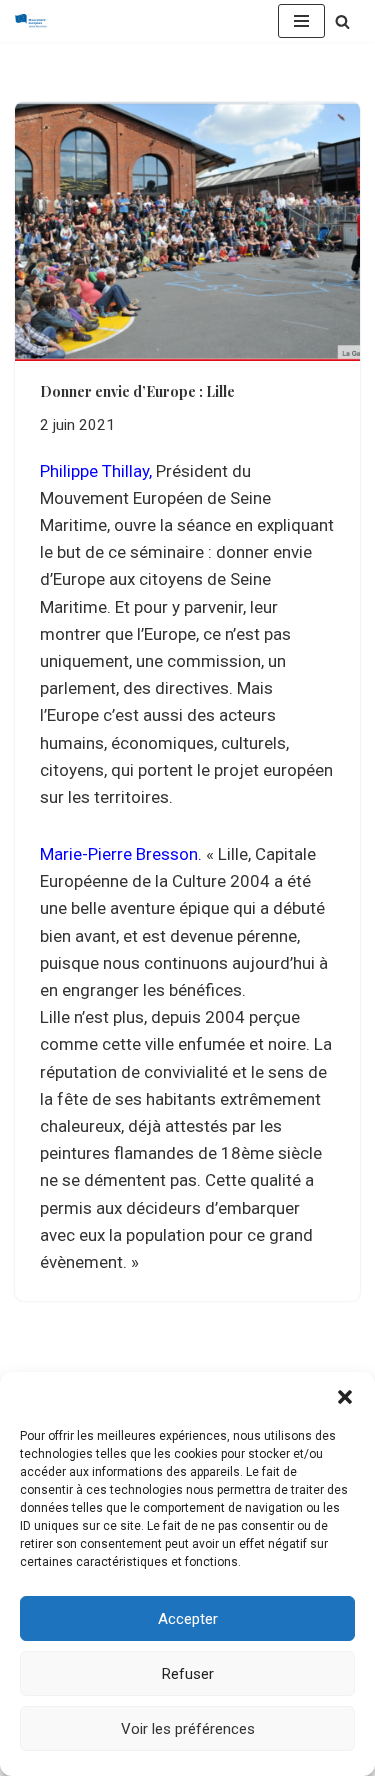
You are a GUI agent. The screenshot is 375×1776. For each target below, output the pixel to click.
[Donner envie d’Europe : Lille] (187, 231)
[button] (345, 1397)
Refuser (188, 1674)
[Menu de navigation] (301, 21)
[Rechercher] (342, 21)
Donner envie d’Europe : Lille (137, 391)
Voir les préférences (188, 1729)
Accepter (188, 1619)
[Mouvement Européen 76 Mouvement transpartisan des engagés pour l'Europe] (36, 21)
